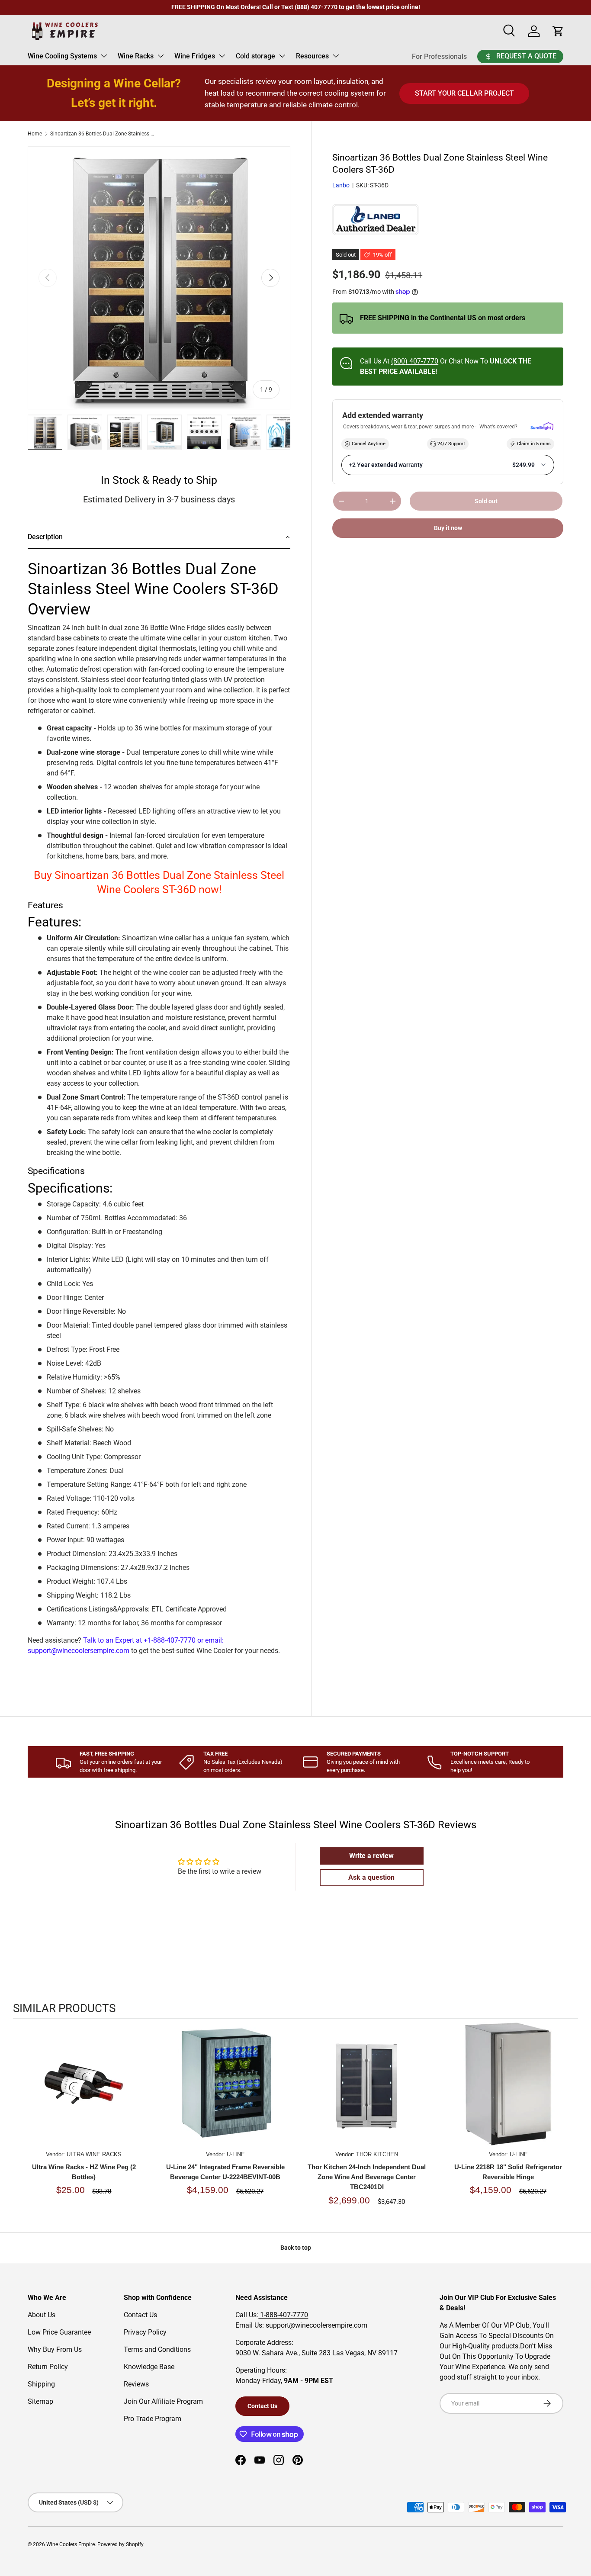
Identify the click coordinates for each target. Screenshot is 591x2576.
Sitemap (40, 2401)
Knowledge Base (149, 2367)
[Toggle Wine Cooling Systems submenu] (104, 56)
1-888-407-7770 (283, 2315)
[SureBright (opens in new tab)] (542, 427)
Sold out (486, 501)
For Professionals (439, 56)
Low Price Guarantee (59, 2332)
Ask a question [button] (371, 1877)
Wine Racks (136, 56)
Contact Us (140, 2315)
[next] (569, 2122)
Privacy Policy (145, 2332)
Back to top (296, 2248)
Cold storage (255, 56)
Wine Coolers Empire (71, 2544)
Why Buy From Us (55, 2349)
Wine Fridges (195, 56)
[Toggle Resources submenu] (336, 56)
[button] (159, 538)
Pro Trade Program (153, 2419)
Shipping (41, 2384)
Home (35, 134)
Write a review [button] (371, 1856)
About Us (42, 2315)
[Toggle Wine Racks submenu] (161, 56)
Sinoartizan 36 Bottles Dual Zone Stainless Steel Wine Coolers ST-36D (102, 134)
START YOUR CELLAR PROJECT (464, 93)
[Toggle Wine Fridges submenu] (222, 56)
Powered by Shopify (120, 2544)
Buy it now (448, 528)
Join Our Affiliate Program (163, 2401)
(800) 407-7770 (415, 361)
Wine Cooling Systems (62, 56)
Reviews (136, 2384)
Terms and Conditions (157, 2349)
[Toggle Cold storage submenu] (282, 56)
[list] (159, 278)
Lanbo (341, 185)
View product (84, 2092)
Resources (312, 56)
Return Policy (48, 2367)
